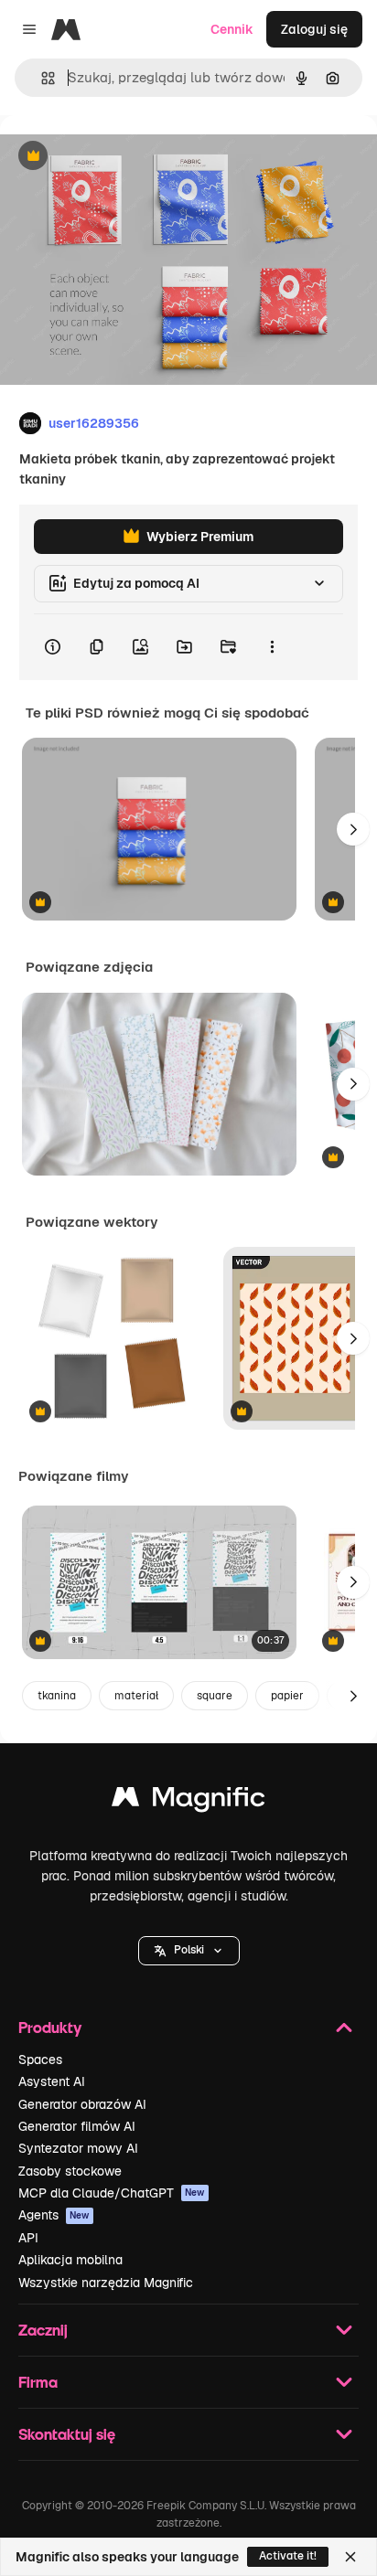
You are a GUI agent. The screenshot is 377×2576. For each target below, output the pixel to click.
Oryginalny (126, 157)
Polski (189, 1950)
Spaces (40, 2060)
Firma (38, 2382)
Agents (54, 2215)
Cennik (232, 29)
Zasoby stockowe (70, 2171)
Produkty (50, 2027)
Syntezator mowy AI (78, 2148)
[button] (189, 1951)
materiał (136, 1696)
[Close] (350, 2557)
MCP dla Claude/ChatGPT (112, 2193)
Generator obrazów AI (82, 2104)
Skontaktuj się (67, 2434)
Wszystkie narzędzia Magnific (106, 2283)
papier (287, 1696)
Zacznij (43, 2330)
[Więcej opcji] (272, 647)
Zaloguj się (314, 29)
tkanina (57, 1696)
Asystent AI (52, 2081)
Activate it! (288, 2556)
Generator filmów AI (77, 2126)
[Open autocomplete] (41, 78)
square (215, 1696)
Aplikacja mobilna (70, 2260)
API (28, 2238)
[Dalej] (353, 829)
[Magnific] (188, 1801)
